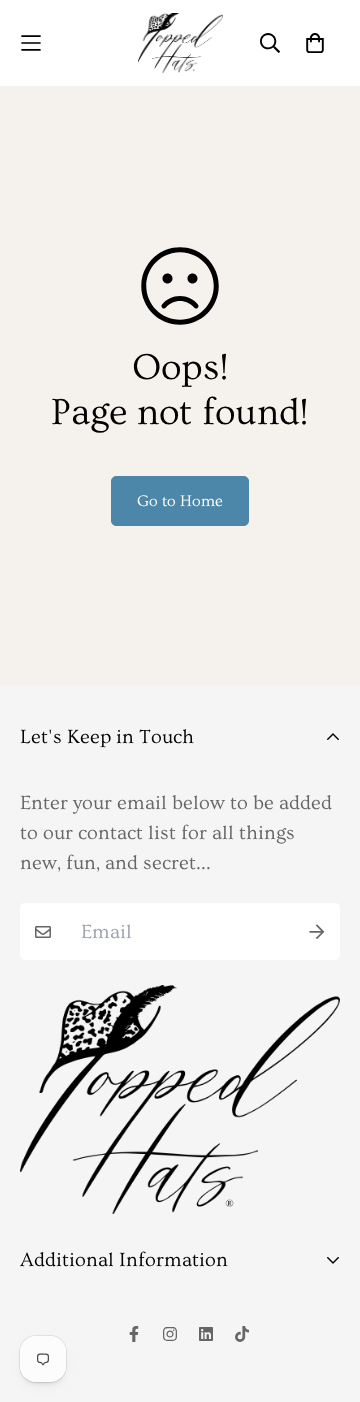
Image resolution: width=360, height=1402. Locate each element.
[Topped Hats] (180, 43)
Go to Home (180, 501)
